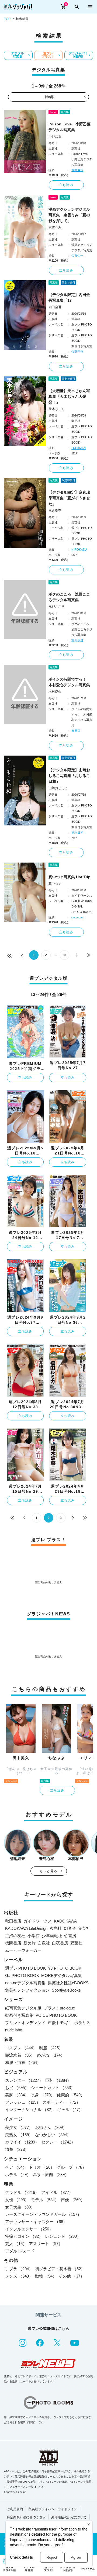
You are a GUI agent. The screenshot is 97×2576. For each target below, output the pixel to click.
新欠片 (30, 1943)
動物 (46, 2276)
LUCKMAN (79, 448)
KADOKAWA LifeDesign (26, 1928)
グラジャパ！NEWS (78, 55)
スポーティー (61, 2102)
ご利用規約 (15, 2509)
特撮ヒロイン (24, 2236)
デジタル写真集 (18, 55)
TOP (7, 19)
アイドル (57, 2192)
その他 (72, 2276)
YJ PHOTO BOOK (65, 1968)
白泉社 (44, 1943)
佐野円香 (77, 352)
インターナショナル (30, 2110)
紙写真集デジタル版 (23, 2008)
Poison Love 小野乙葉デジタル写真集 (70, 127)
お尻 (17, 2088)
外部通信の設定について (69, 2517)
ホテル (18, 2175)
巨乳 (58, 2080)
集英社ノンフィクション (27, 1990)
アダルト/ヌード (20, 2251)
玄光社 (56, 1928)
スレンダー (24, 2080)
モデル (45, 2200)
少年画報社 (52, 1936)
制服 (51, 2048)
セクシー (58, 2142)
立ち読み (66, 185)
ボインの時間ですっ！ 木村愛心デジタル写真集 (69, 682)
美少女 (19, 2127)
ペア (16, 2167)
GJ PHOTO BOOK (22, 1975)
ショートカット (53, 2088)
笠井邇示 (77, 170)
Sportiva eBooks (66, 1990)
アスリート (46, 2244)
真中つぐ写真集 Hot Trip (70, 877)
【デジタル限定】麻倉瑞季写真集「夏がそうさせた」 (69, 498)
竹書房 (70, 1936)
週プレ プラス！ (48, 55)
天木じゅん (57, 409)
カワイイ (22, 2142)
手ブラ (19, 2269)
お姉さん (51, 2127)
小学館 (34, 1936)
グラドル (22, 2192)
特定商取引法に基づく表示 (26, 2517)
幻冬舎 (70, 1928)
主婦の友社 (15, 1936)
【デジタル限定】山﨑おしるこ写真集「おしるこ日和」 (69, 776)
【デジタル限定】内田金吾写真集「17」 (69, 297)
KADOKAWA (65, 1921)
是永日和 (77, 832)
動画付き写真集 (19, 2015)
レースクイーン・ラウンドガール (43, 2214)
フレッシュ (23, 2102)
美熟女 (19, 2135)
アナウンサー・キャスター (36, 2222)
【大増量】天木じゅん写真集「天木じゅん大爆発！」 (69, 396)
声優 (73, 2200)
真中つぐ (55, 884)
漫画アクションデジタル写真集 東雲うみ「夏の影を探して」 (69, 215)
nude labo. (14, 2030)
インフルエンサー (29, 2229)
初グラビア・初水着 (60, 2269)
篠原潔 (76, 731)
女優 (17, 2200)
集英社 (84, 1928)
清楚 (17, 2149)
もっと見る (48, 1871)
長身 (43, 2095)
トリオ (42, 2167)
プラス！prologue (59, 2008)
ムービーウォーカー (23, 1950)
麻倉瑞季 (55, 510)
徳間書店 (13, 1943)
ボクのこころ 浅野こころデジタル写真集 (69, 597)
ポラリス (82, 2023)
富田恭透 (77, 640)
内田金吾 (55, 307)
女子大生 (20, 2207)
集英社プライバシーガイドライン (53, 2509)
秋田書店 (13, 1921)
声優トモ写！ (60, 2023)
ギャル (70, 2110)
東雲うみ (55, 227)
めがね (51, 2055)
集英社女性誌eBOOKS (68, 1983)
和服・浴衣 (23, 2062)
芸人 (16, 2244)
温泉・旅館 (51, 2175)
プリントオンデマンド (25, 2023)
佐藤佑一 (77, 256)
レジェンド (63, 2236)
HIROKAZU (79, 549)
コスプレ (21, 2048)
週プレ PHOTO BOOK (25, 1968)
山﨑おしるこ (58, 788)
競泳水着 (20, 2055)
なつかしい (53, 2135)
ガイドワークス (38, 1921)
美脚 (17, 2095)
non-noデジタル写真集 (25, 1983)
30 (64, 955)
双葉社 (76, 1943)
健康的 (71, 2095)
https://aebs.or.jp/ (15, 2492)
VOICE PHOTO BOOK (56, 2015)
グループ (71, 2167)
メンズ (19, 2276)
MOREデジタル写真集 (62, 1975)
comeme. (77, 917)
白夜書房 (60, 1943)
